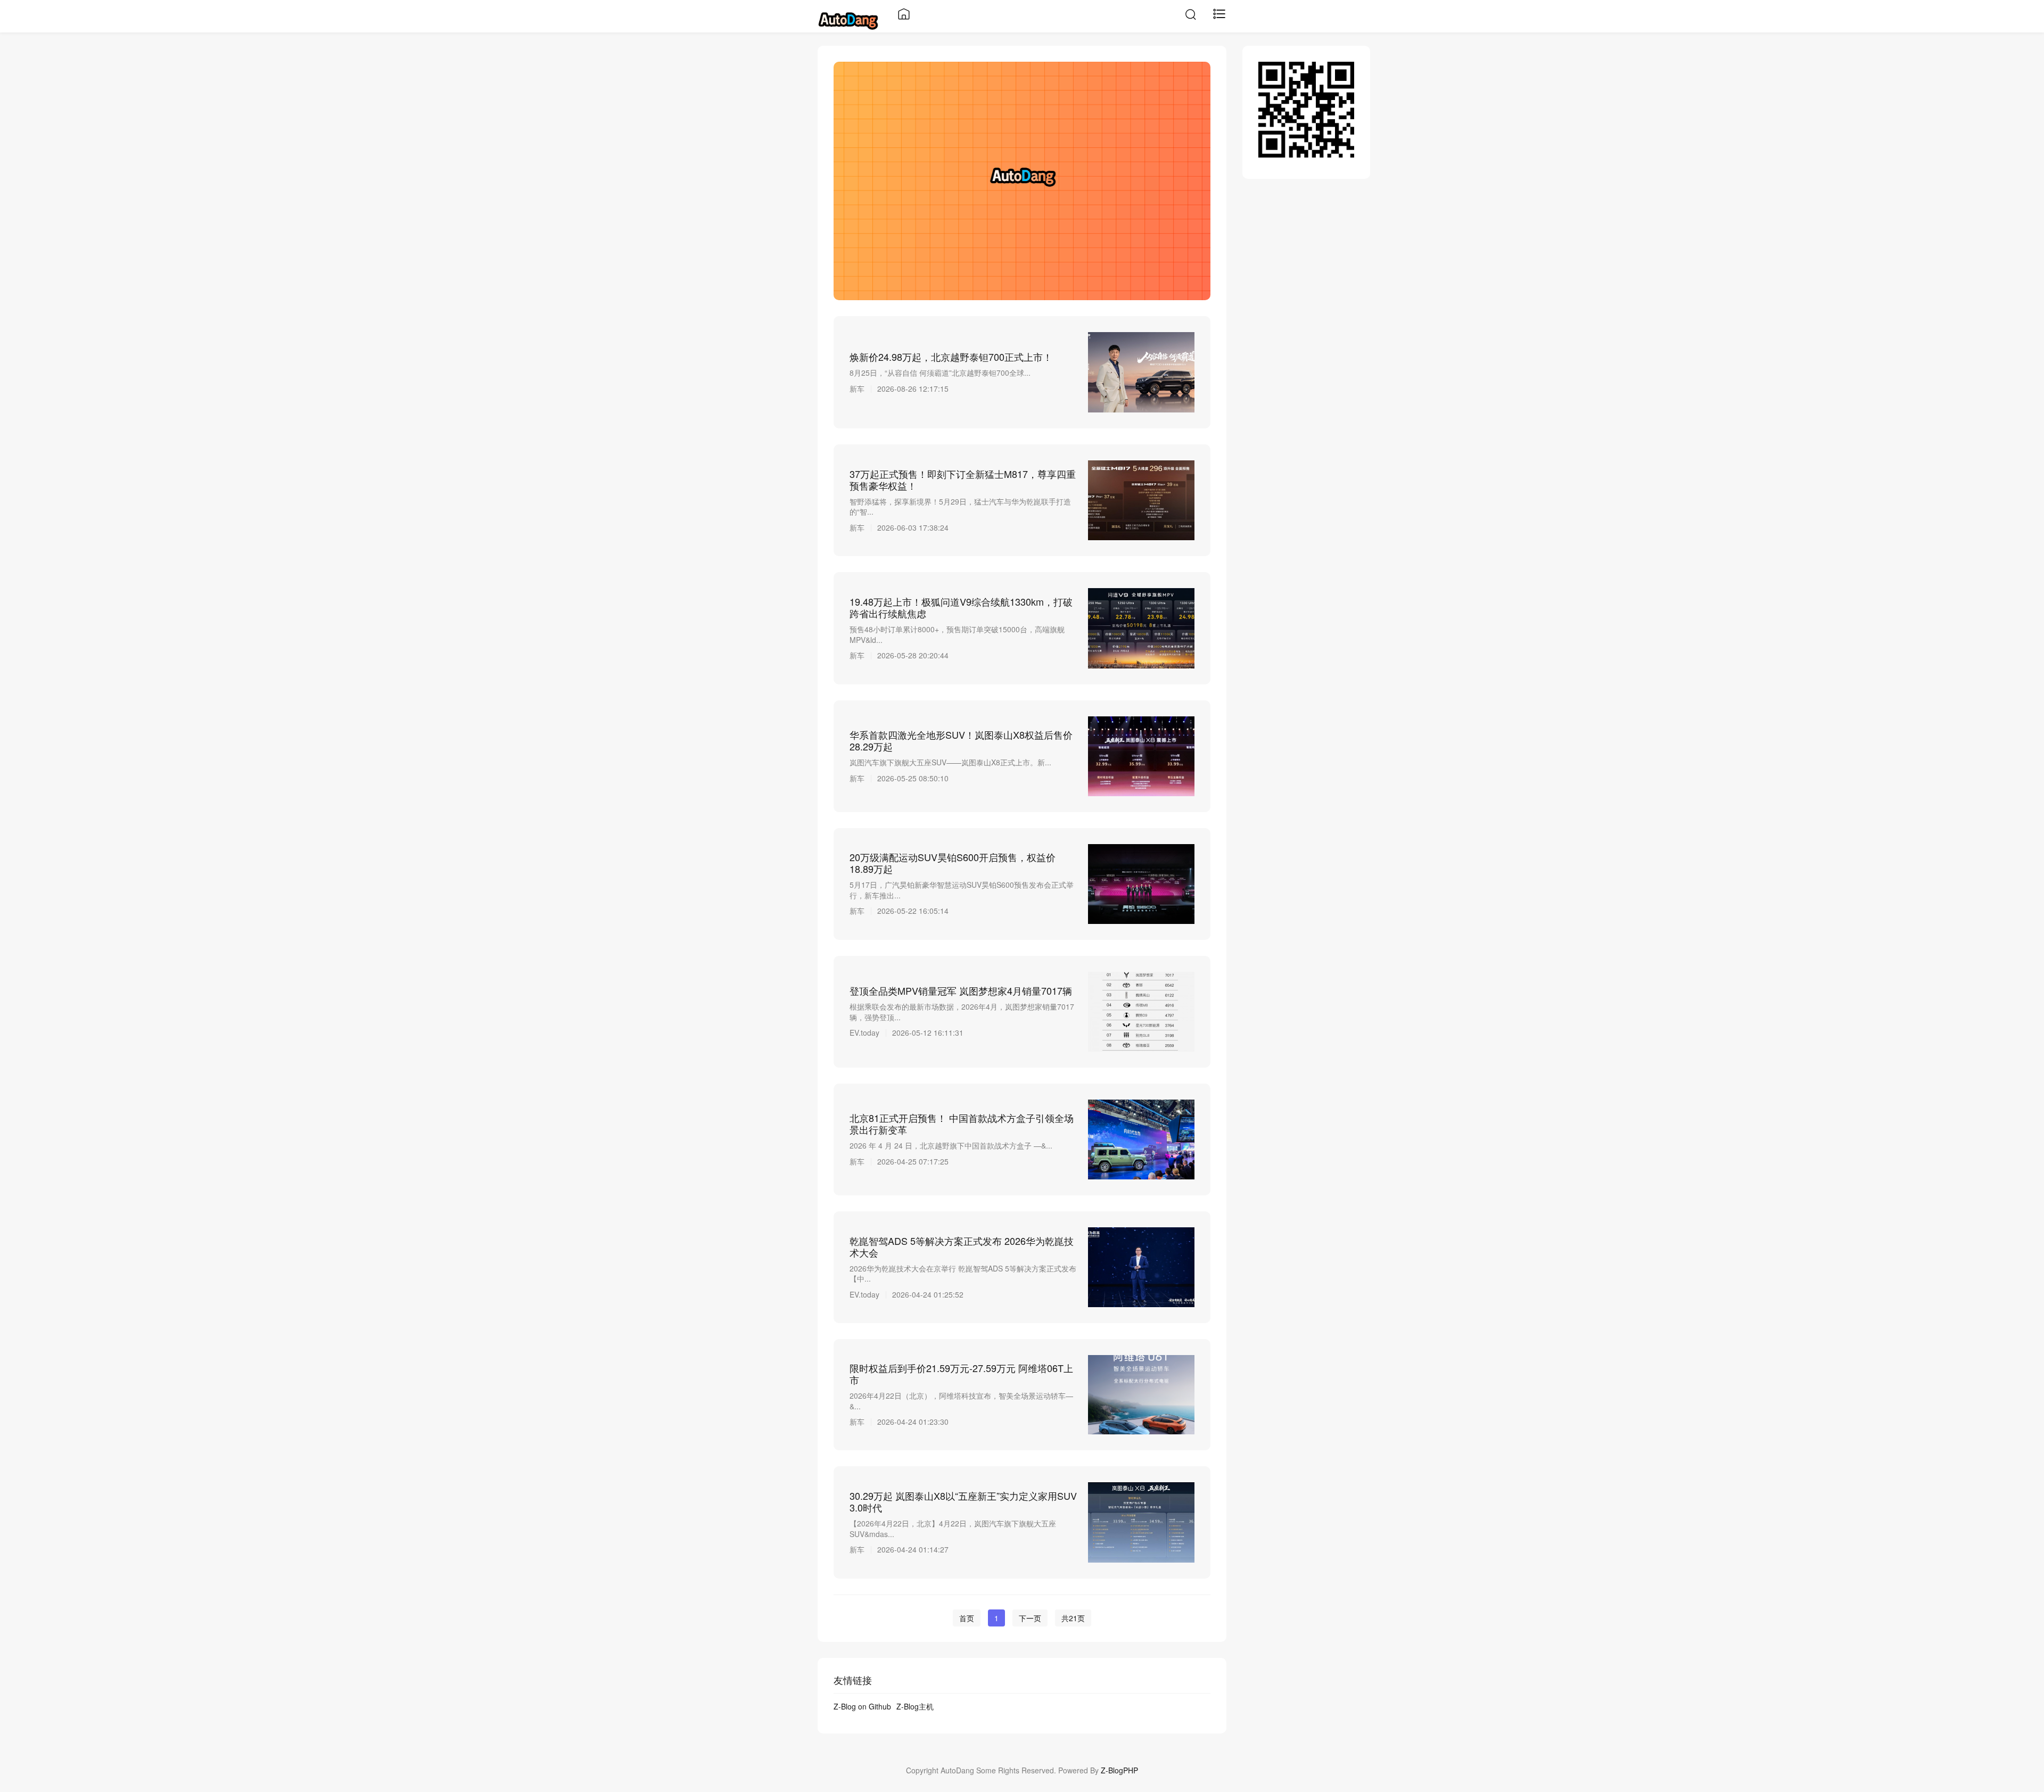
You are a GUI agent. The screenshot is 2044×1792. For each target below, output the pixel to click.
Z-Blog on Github (862, 1706)
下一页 (1030, 1618)
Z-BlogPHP (1119, 1770)
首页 (967, 1618)
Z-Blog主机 (915, 1706)
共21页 (1073, 1618)
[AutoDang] (848, 19)
